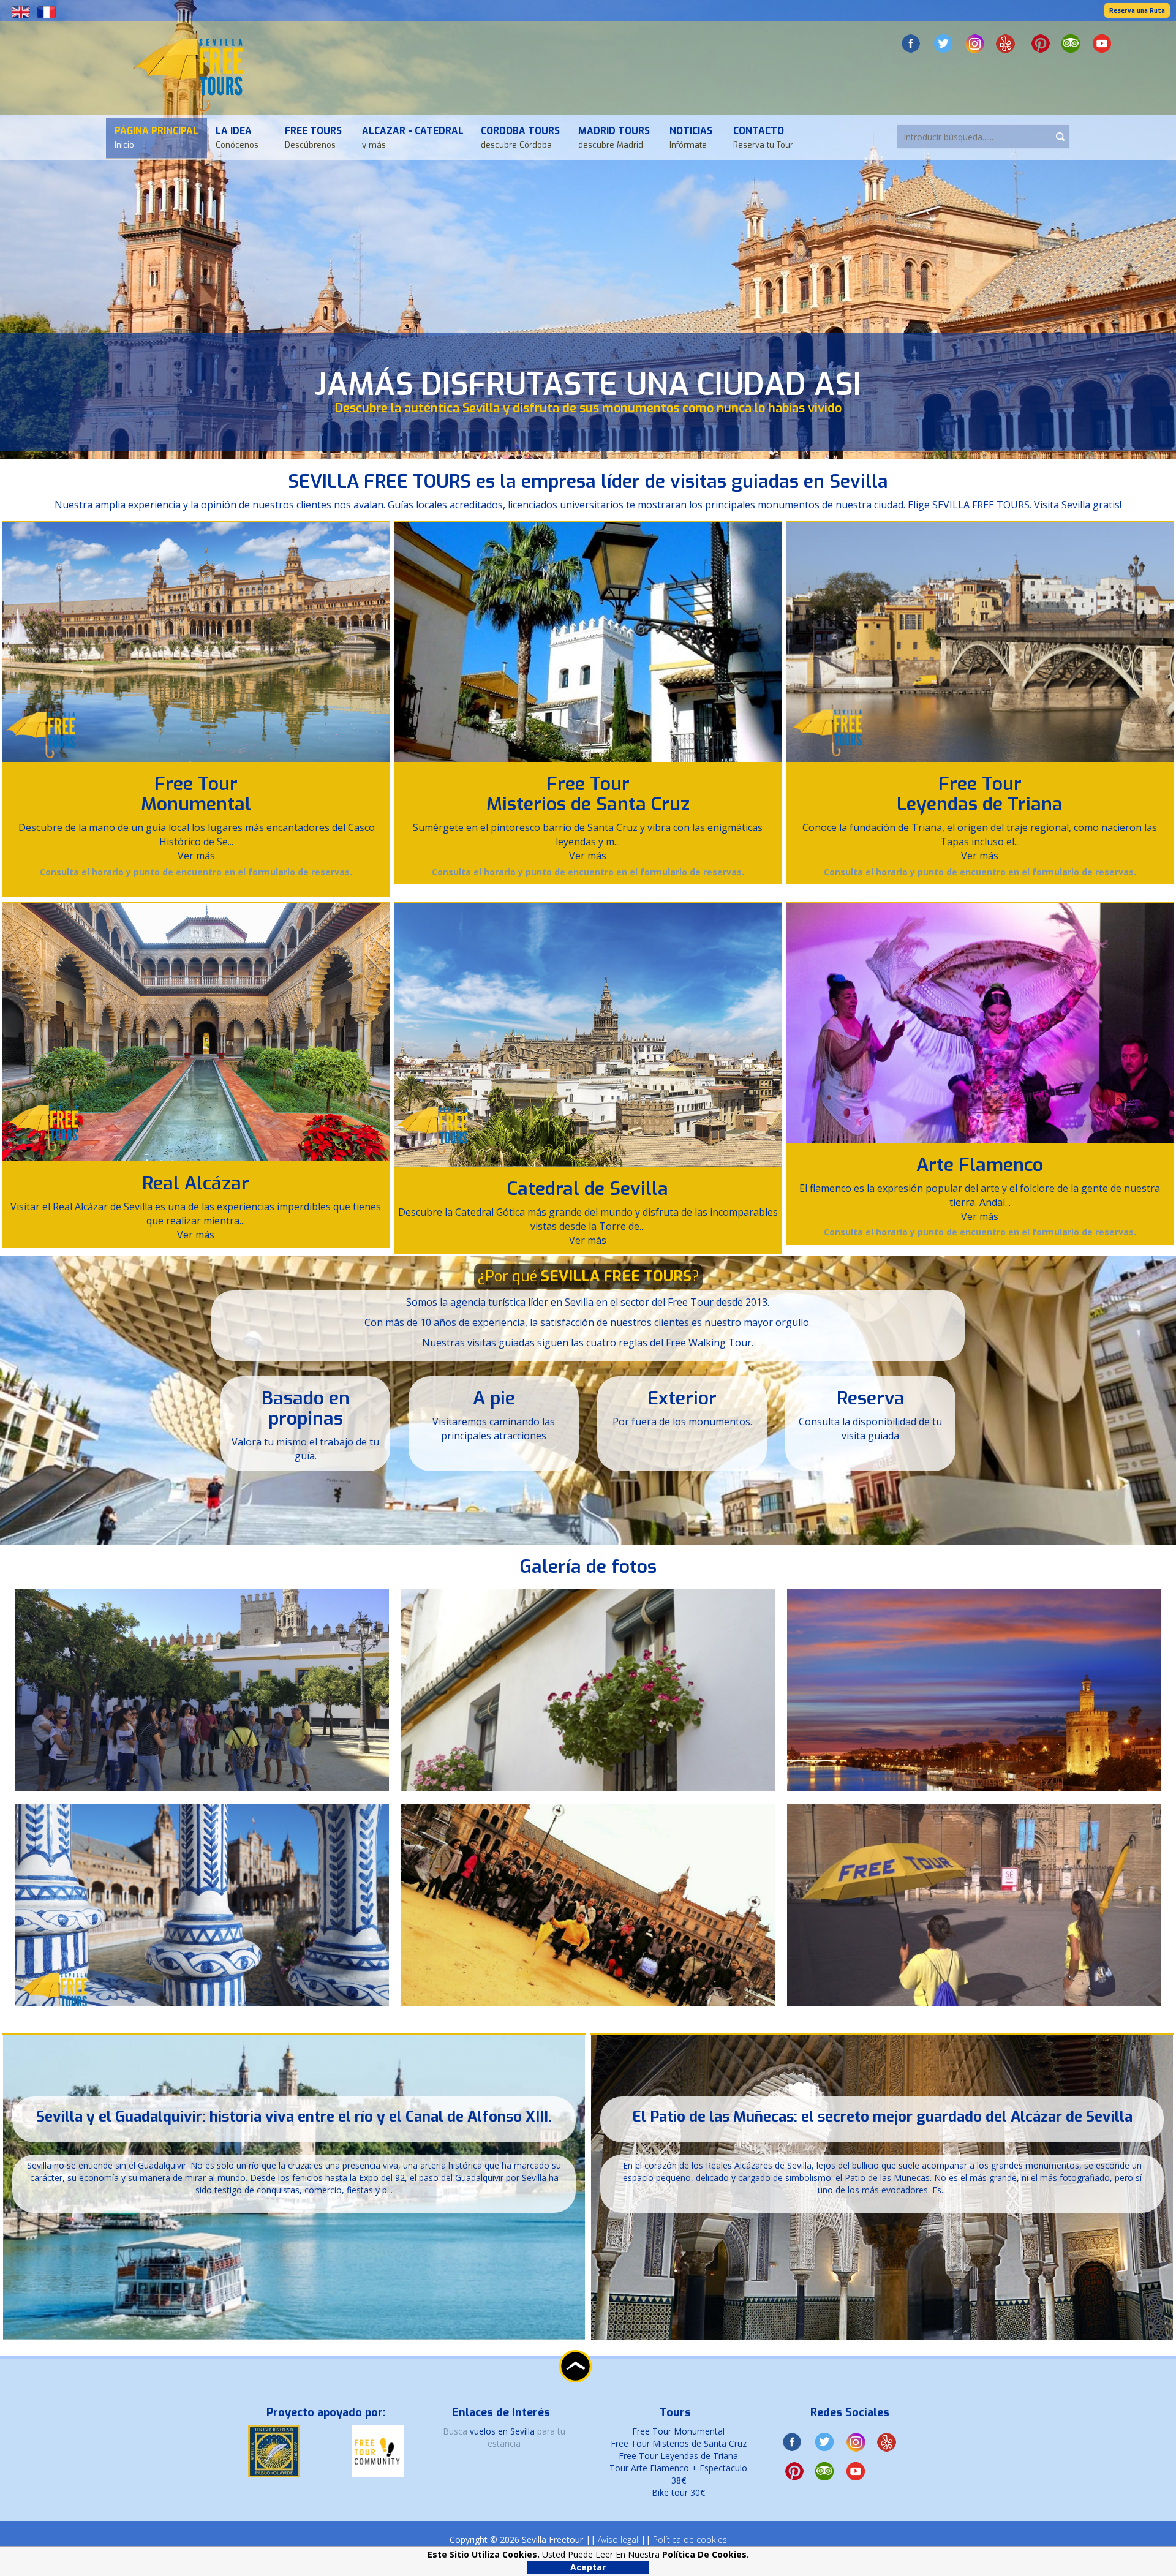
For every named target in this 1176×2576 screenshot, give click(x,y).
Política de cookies (690, 2540)
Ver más (196, 856)
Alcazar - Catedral (413, 137)
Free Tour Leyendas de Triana (980, 794)
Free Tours (313, 137)
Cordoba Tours (520, 137)
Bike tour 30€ (678, 2492)
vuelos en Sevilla (503, 2431)
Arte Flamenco (980, 1165)
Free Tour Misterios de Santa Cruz (588, 794)
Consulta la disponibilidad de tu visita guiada (870, 1429)
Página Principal (156, 137)
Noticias (691, 137)
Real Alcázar (196, 1183)
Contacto (763, 137)
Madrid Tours (614, 137)
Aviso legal (618, 2540)
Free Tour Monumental (196, 794)
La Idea (237, 137)
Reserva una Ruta (1137, 11)
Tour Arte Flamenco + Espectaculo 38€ (678, 2474)
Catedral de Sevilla (588, 1189)
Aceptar (588, 2567)
